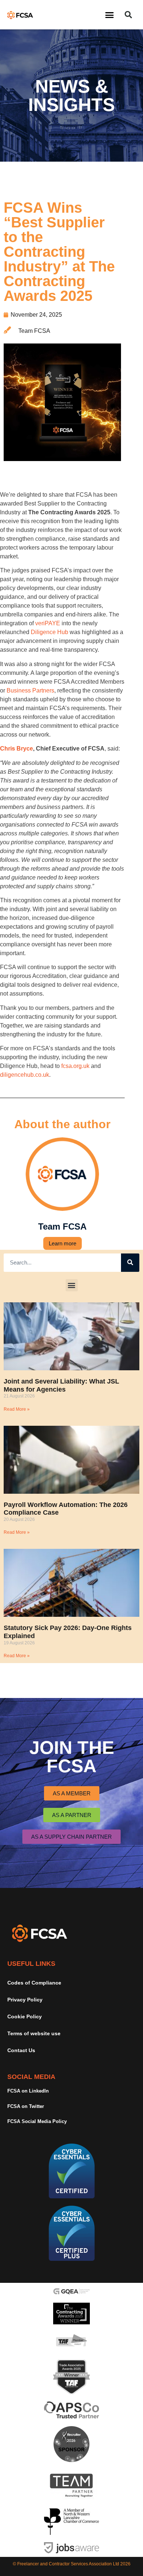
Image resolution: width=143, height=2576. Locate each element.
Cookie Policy (25, 2016)
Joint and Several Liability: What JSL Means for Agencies (61, 1385)
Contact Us (21, 2050)
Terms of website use (34, 2033)
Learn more (63, 1243)
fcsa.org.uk (75, 1066)
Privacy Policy (25, 2000)
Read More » (17, 1409)
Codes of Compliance (34, 1983)
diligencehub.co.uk (25, 1075)
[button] (110, 15)
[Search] (130, 1263)
